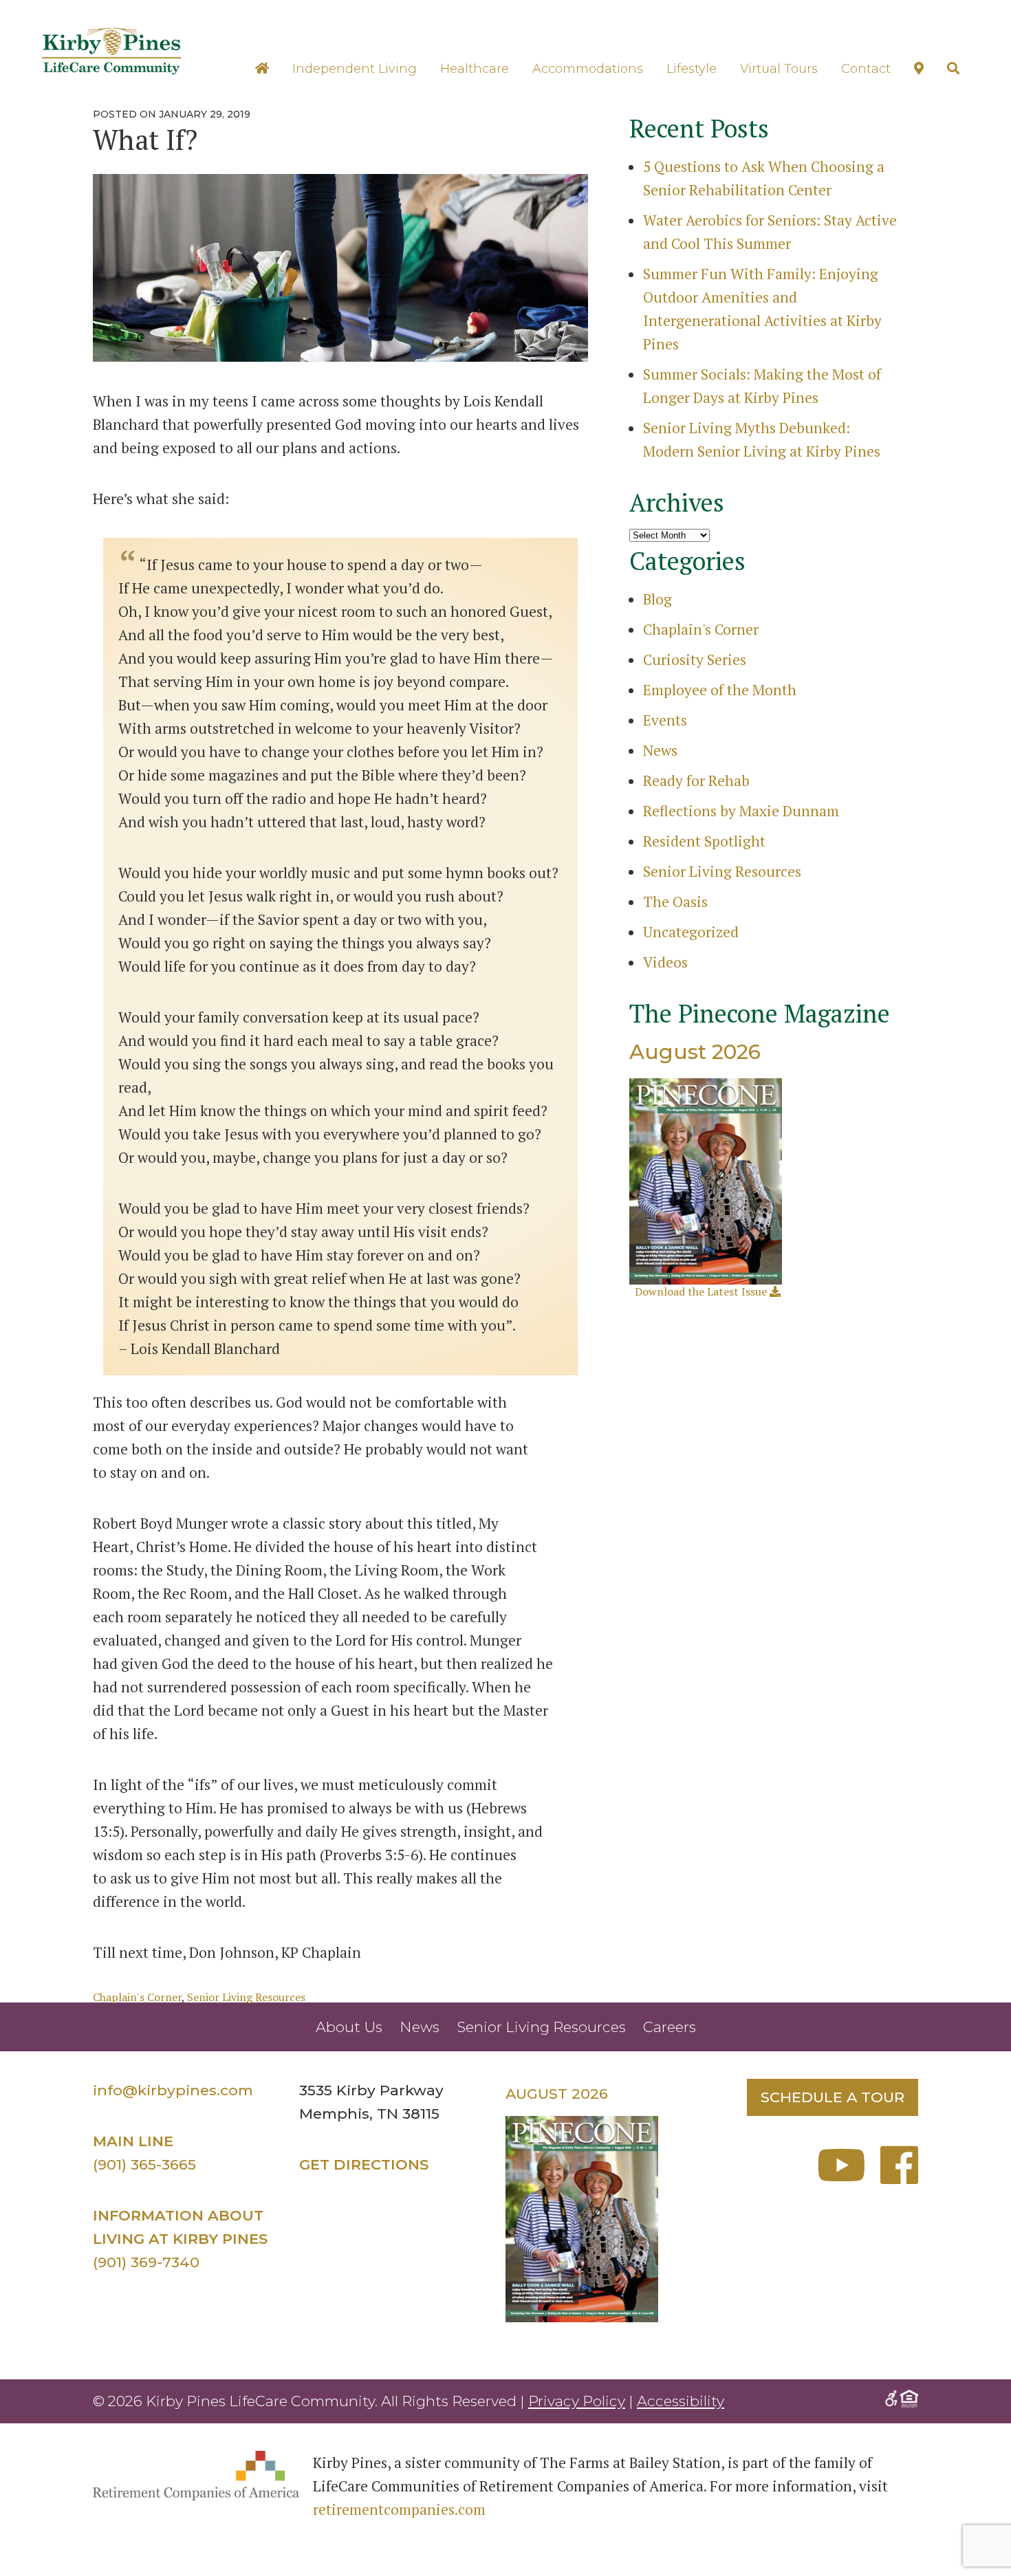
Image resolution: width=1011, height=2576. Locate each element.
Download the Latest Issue (702, 1291)
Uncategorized (691, 932)
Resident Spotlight (704, 841)
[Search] (953, 68)
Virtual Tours (779, 69)
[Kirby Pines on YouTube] (847, 2176)
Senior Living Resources (246, 1997)
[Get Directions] (919, 68)
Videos (665, 962)
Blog (657, 599)
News (660, 750)
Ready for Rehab (696, 781)
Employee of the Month (720, 690)
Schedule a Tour (833, 2097)
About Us (349, 2027)
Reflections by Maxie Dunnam (741, 811)
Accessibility (681, 2401)
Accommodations (588, 69)
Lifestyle (692, 69)
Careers (670, 2027)
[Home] (262, 68)
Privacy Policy (577, 2401)
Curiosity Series (695, 659)
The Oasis (675, 902)
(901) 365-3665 (144, 2164)
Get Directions (364, 2164)
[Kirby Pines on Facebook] (899, 2176)
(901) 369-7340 (146, 2262)
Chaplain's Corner (137, 1997)
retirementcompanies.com (399, 2509)
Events (665, 720)
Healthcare (475, 69)
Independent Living (355, 69)
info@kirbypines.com (173, 2090)
